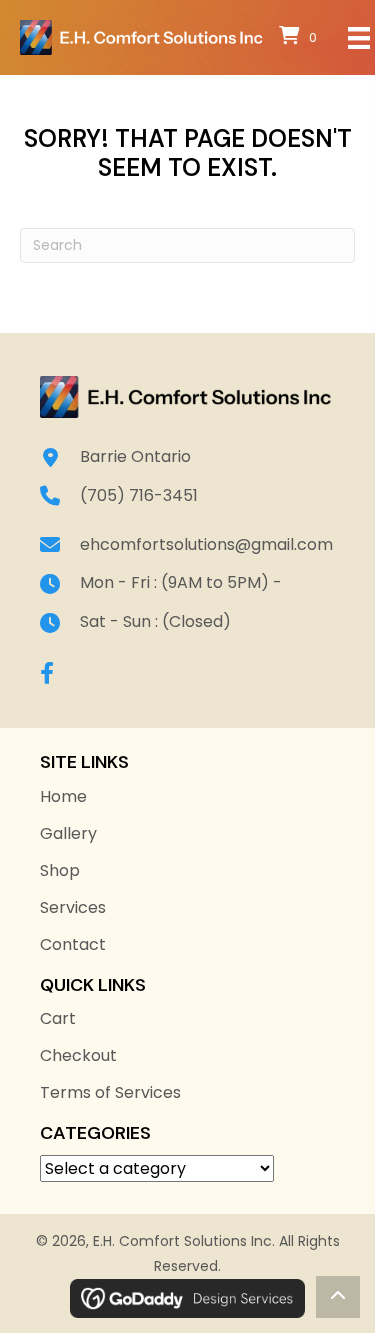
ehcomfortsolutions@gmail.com (206, 544)
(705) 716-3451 (139, 495)
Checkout (78, 1055)
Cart (58, 1018)
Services (73, 907)
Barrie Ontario (135, 456)
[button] (47, 673)
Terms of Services (110, 1092)
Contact (73, 944)
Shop (60, 870)
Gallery (68, 833)
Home (63, 796)
